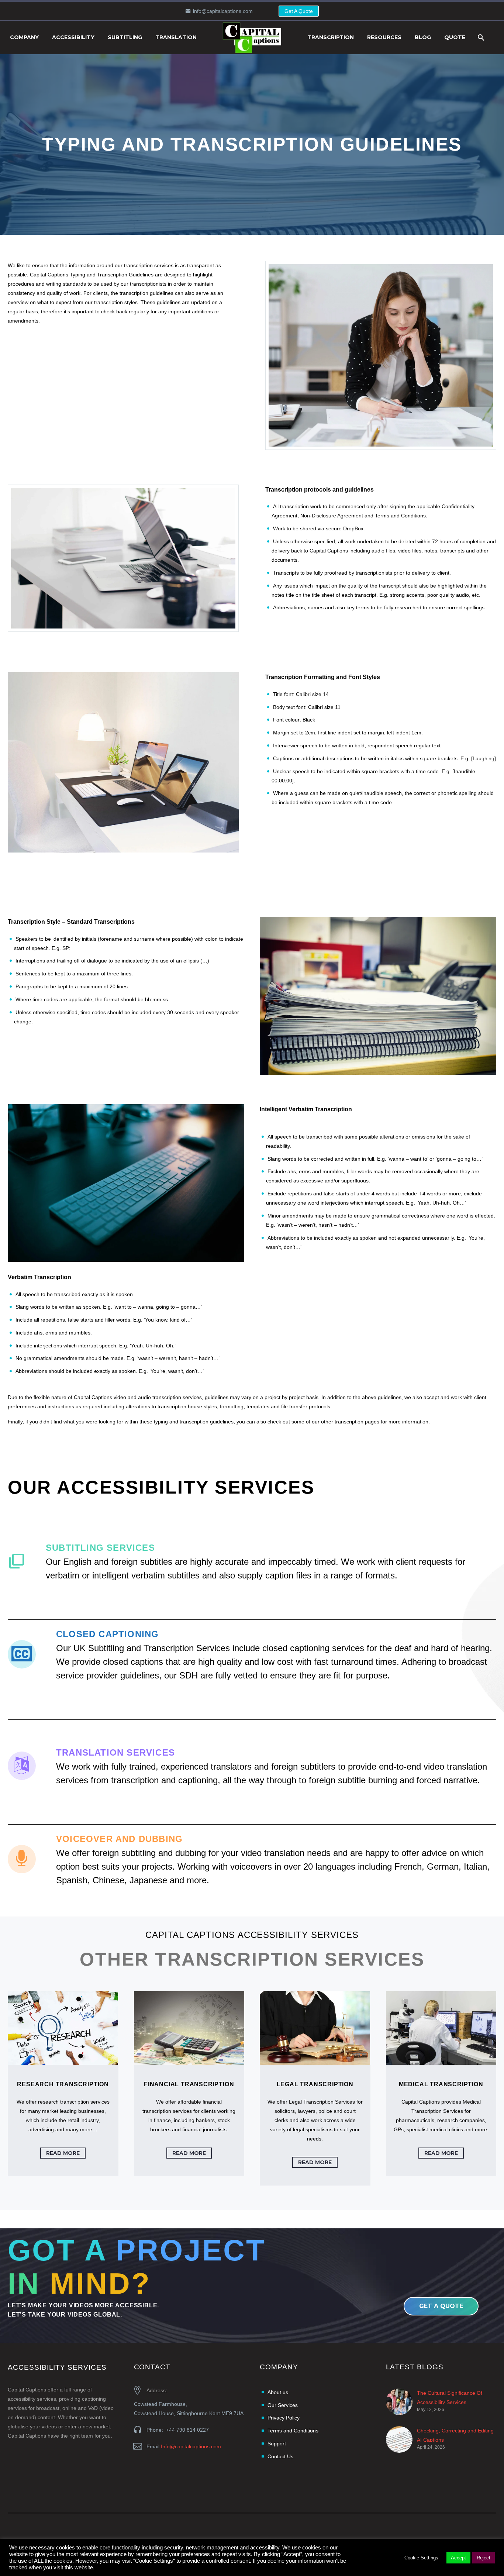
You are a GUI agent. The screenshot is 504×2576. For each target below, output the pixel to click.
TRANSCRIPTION (331, 37)
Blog (423, 37)
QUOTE (455, 37)
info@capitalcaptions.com (223, 11)
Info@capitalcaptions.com (191, 2446)
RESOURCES (384, 37)
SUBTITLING (125, 37)
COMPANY (24, 37)
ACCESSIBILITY (73, 37)
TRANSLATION (176, 37)
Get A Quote (299, 11)
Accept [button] (458, 2558)
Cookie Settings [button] (421, 2558)
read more (63, 2153)
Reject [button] (484, 2558)
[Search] (480, 37)
